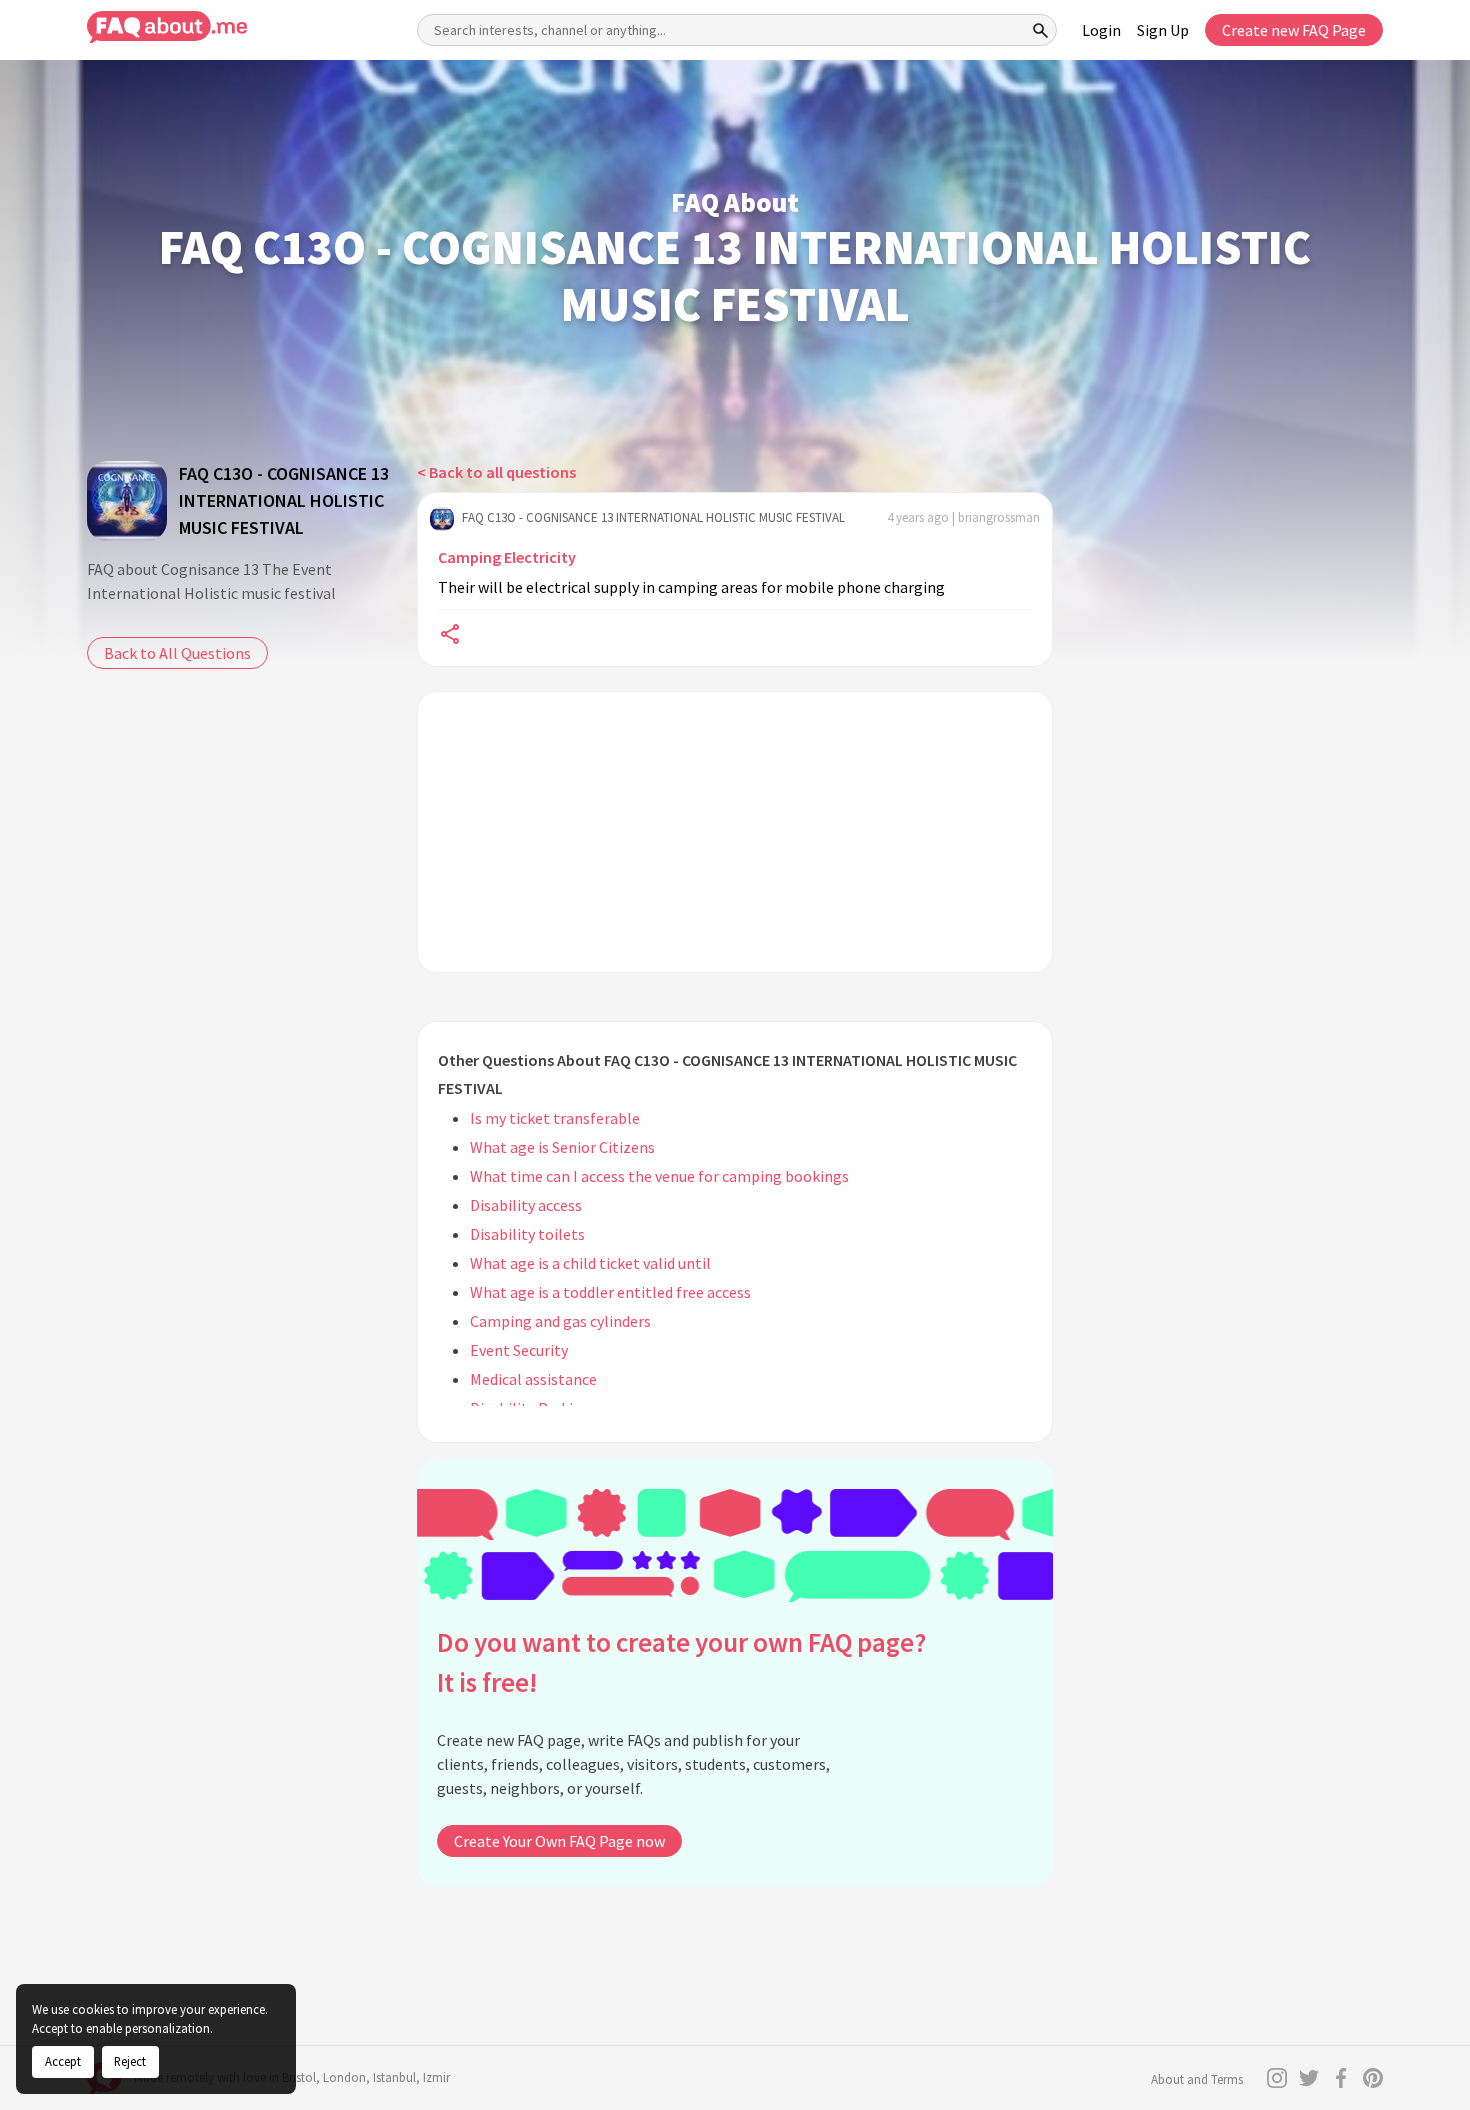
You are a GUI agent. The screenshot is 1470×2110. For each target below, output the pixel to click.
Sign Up (1163, 30)
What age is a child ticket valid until (590, 1263)
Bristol (299, 2077)
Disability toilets (527, 1234)
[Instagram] (1277, 2078)
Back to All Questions (177, 653)
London (344, 2077)
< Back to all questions (496, 472)
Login (1101, 30)
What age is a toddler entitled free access (610, 1292)
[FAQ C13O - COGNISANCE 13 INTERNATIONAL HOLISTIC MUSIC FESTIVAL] (127, 501)
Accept (63, 2061)
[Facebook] (1341, 2078)
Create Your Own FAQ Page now (559, 1841)
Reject (130, 2061)
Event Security (519, 1350)
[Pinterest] (1373, 2078)
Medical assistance (533, 1379)
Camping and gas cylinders (560, 1321)
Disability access (526, 1205)
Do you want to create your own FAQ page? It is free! (681, 1662)
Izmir (436, 2077)
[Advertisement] (735, 832)
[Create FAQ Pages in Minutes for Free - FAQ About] (167, 27)
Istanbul (394, 2077)
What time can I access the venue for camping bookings (659, 1176)
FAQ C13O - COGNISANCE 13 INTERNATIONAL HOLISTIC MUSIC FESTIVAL (284, 500)
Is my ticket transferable (555, 1118)
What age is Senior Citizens (562, 1147)
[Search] (1041, 30)
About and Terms (1197, 2079)
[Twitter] (1309, 2078)
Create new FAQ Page (1294, 30)
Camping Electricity (507, 557)
